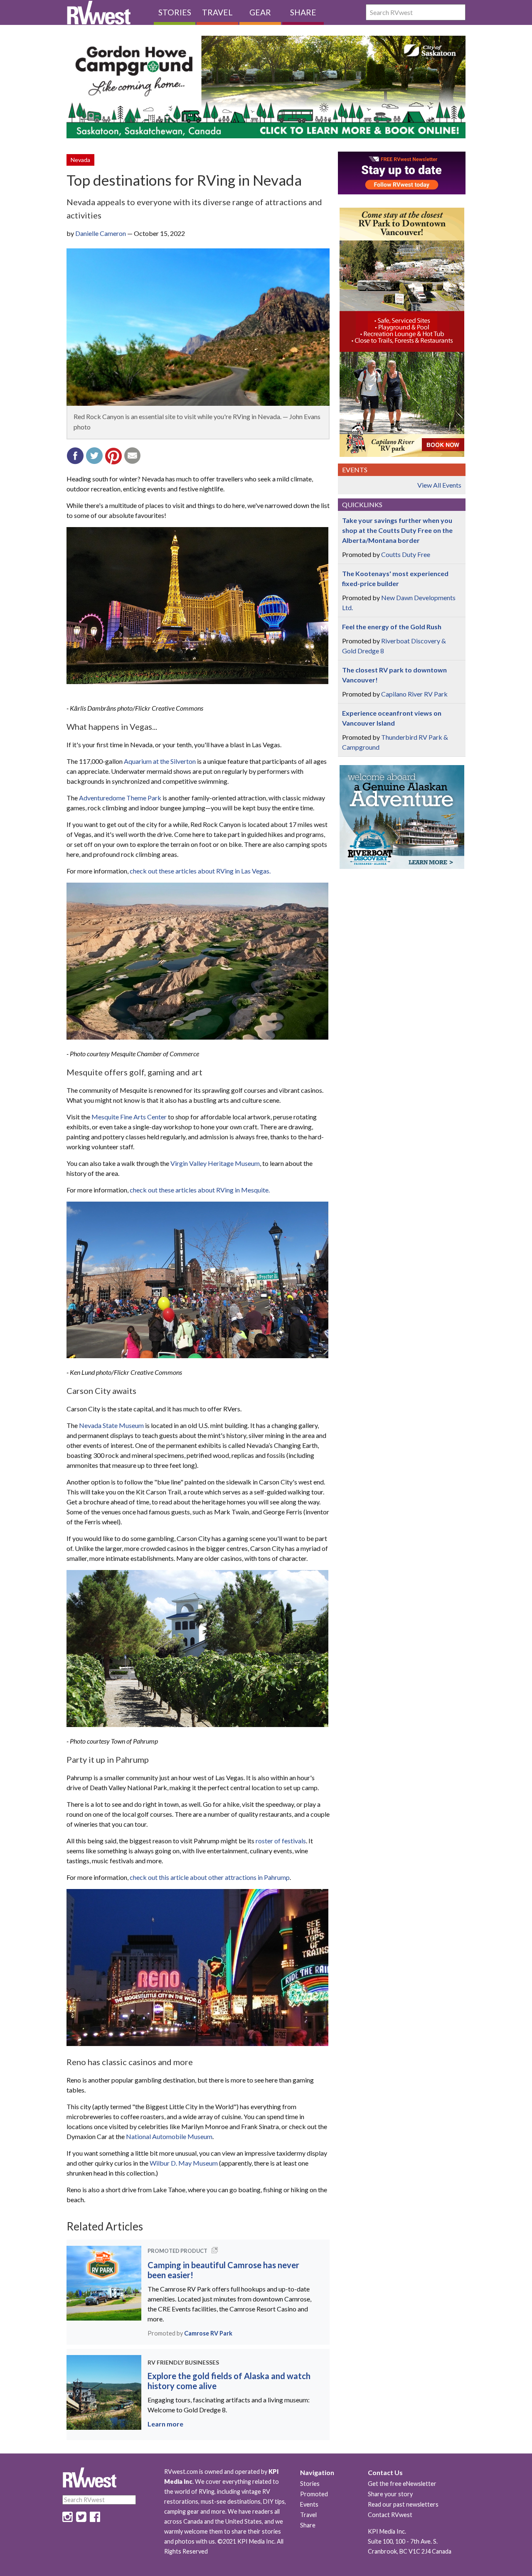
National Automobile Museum (169, 2136)
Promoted (314, 2494)
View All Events (439, 485)
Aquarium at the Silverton (160, 761)
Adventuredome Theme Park (120, 798)
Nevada (80, 160)
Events (309, 2504)
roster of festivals (281, 1841)
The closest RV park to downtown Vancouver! (394, 675)
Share (303, 12)
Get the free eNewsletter (402, 2484)
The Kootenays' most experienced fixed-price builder (395, 578)
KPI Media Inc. (387, 2531)
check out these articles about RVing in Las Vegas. (200, 871)
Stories (175, 12)
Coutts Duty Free (406, 554)
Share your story (390, 2494)
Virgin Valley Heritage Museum (215, 1163)
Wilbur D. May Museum (184, 2163)
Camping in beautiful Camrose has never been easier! (223, 2270)
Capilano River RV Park (414, 694)
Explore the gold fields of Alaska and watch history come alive (229, 2381)
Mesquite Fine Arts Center (129, 1117)
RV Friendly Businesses (183, 2362)
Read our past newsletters (403, 2504)
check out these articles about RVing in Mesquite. (200, 1190)
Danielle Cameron (101, 233)
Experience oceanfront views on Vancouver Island (392, 718)
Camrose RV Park (208, 2333)
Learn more (165, 2424)
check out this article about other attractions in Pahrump (210, 1877)
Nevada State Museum (111, 1425)
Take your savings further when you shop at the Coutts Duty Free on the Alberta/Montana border (397, 530)
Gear (260, 12)
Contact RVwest (390, 2515)
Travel (217, 12)
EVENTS (355, 470)
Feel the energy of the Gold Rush (392, 627)
